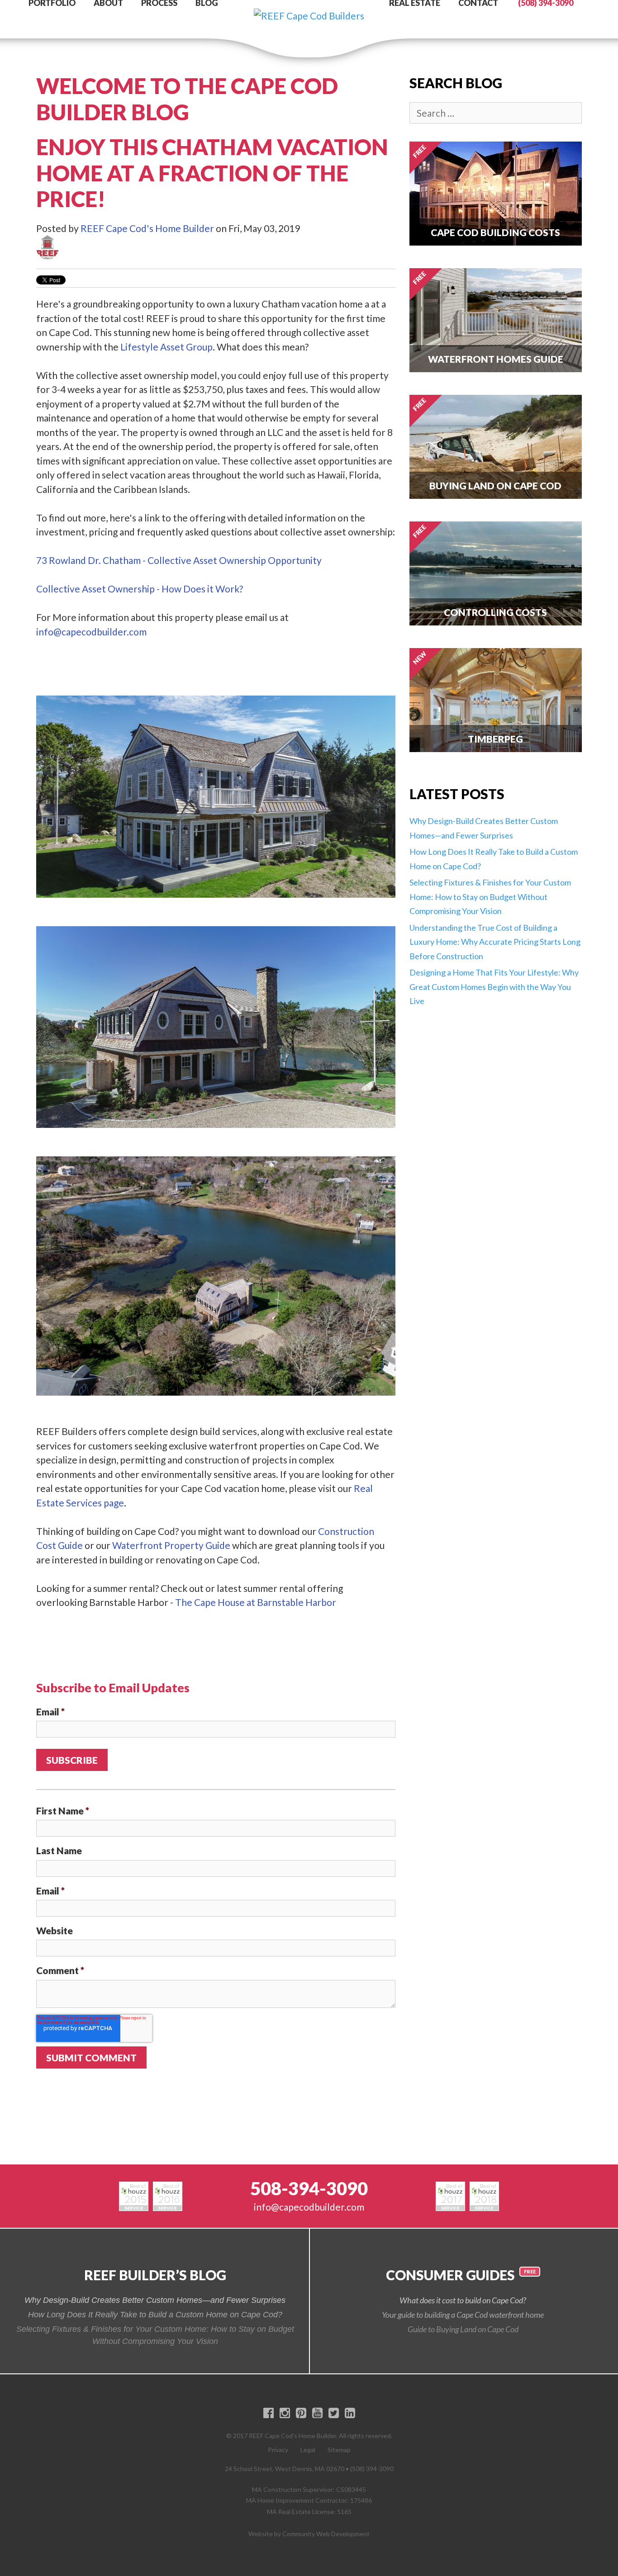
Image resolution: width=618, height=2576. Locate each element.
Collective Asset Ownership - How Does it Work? (140, 589)
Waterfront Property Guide (171, 1545)
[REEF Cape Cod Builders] (309, 7)
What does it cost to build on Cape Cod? (463, 2300)
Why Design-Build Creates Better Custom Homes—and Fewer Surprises (155, 2300)
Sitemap (339, 2450)
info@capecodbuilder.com (91, 632)
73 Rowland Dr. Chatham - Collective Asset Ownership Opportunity (179, 560)
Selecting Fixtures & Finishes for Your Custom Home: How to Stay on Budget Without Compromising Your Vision (490, 897)
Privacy (278, 2450)
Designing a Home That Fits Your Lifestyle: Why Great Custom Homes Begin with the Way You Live (494, 987)
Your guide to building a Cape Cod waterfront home (463, 2315)
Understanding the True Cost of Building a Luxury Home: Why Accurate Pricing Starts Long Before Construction (495, 942)
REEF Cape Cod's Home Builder (147, 228)
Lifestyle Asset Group (166, 347)
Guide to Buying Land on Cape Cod (463, 2329)
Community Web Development (326, 2534)
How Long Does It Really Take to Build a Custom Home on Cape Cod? (155, 2315)
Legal (308, 2450)
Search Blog (456, 83)
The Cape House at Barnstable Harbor (256, 1602)
